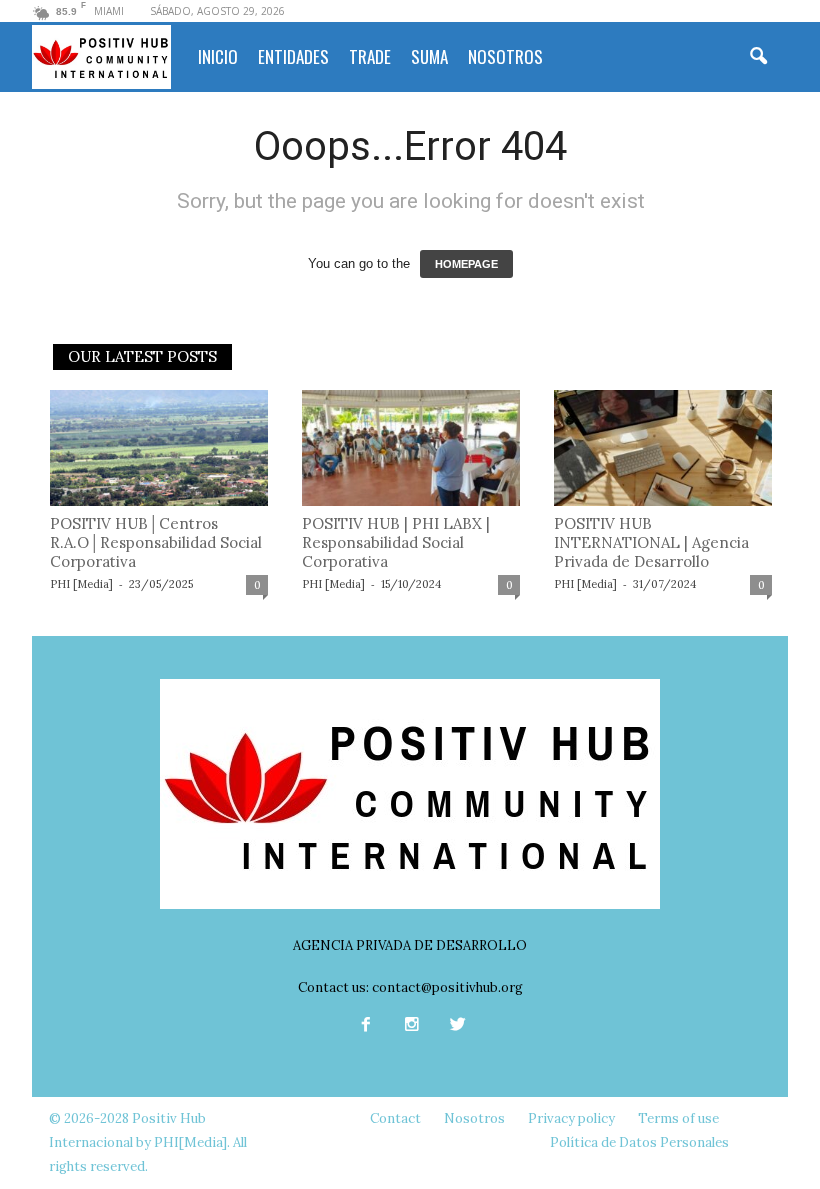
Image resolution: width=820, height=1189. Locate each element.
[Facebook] (366, 1026)
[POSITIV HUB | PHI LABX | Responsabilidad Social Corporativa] (411, 448)
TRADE (370, 56)
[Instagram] (412, 1026)
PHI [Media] (81, 584)
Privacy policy (571, 1118)
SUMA (429, 56)
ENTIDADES (293, 56)
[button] (758, 57)
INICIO (218, 56)
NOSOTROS (505, 56)
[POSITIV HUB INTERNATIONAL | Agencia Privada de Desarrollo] (663, 448)
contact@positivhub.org (447, 987)
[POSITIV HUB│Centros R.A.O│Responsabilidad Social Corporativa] (159, 448)
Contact (395, 1118)
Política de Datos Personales (639, 1142)
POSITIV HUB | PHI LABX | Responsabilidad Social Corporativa (396, 542)
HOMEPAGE (466, 264)
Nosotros (474, 1118)
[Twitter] (456, 1026)
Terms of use (678, 1118)
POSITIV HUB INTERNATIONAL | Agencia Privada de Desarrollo (651, 542)
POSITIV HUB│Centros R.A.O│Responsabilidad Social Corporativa (156, 542)
